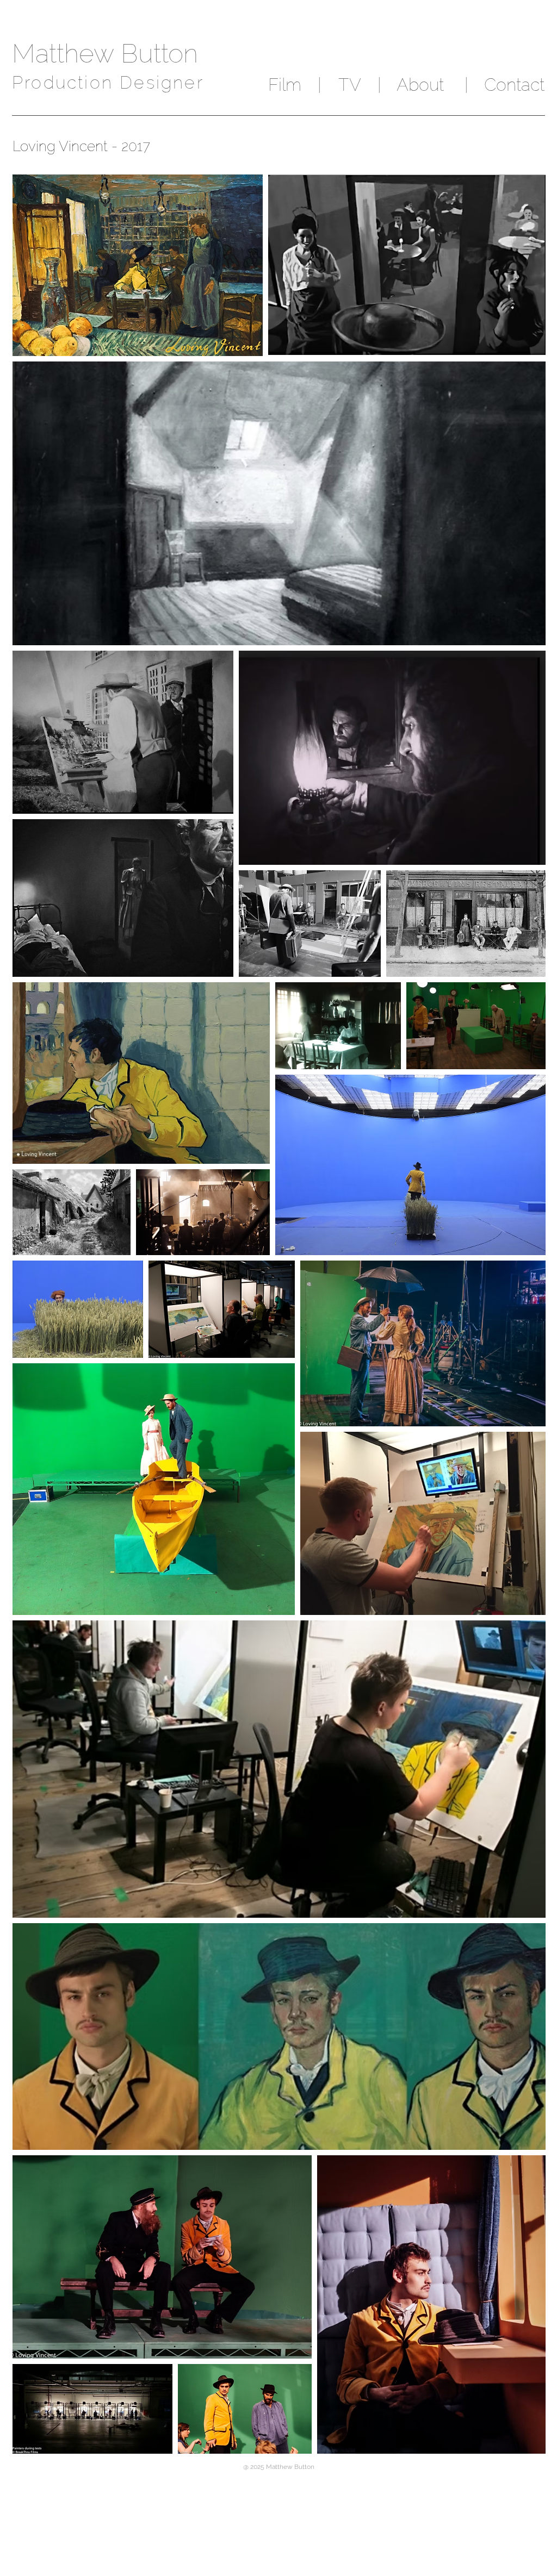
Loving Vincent (62, 146)
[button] (319, 85)
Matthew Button (105, 53)
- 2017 (131, 146)
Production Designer (108, 82)
